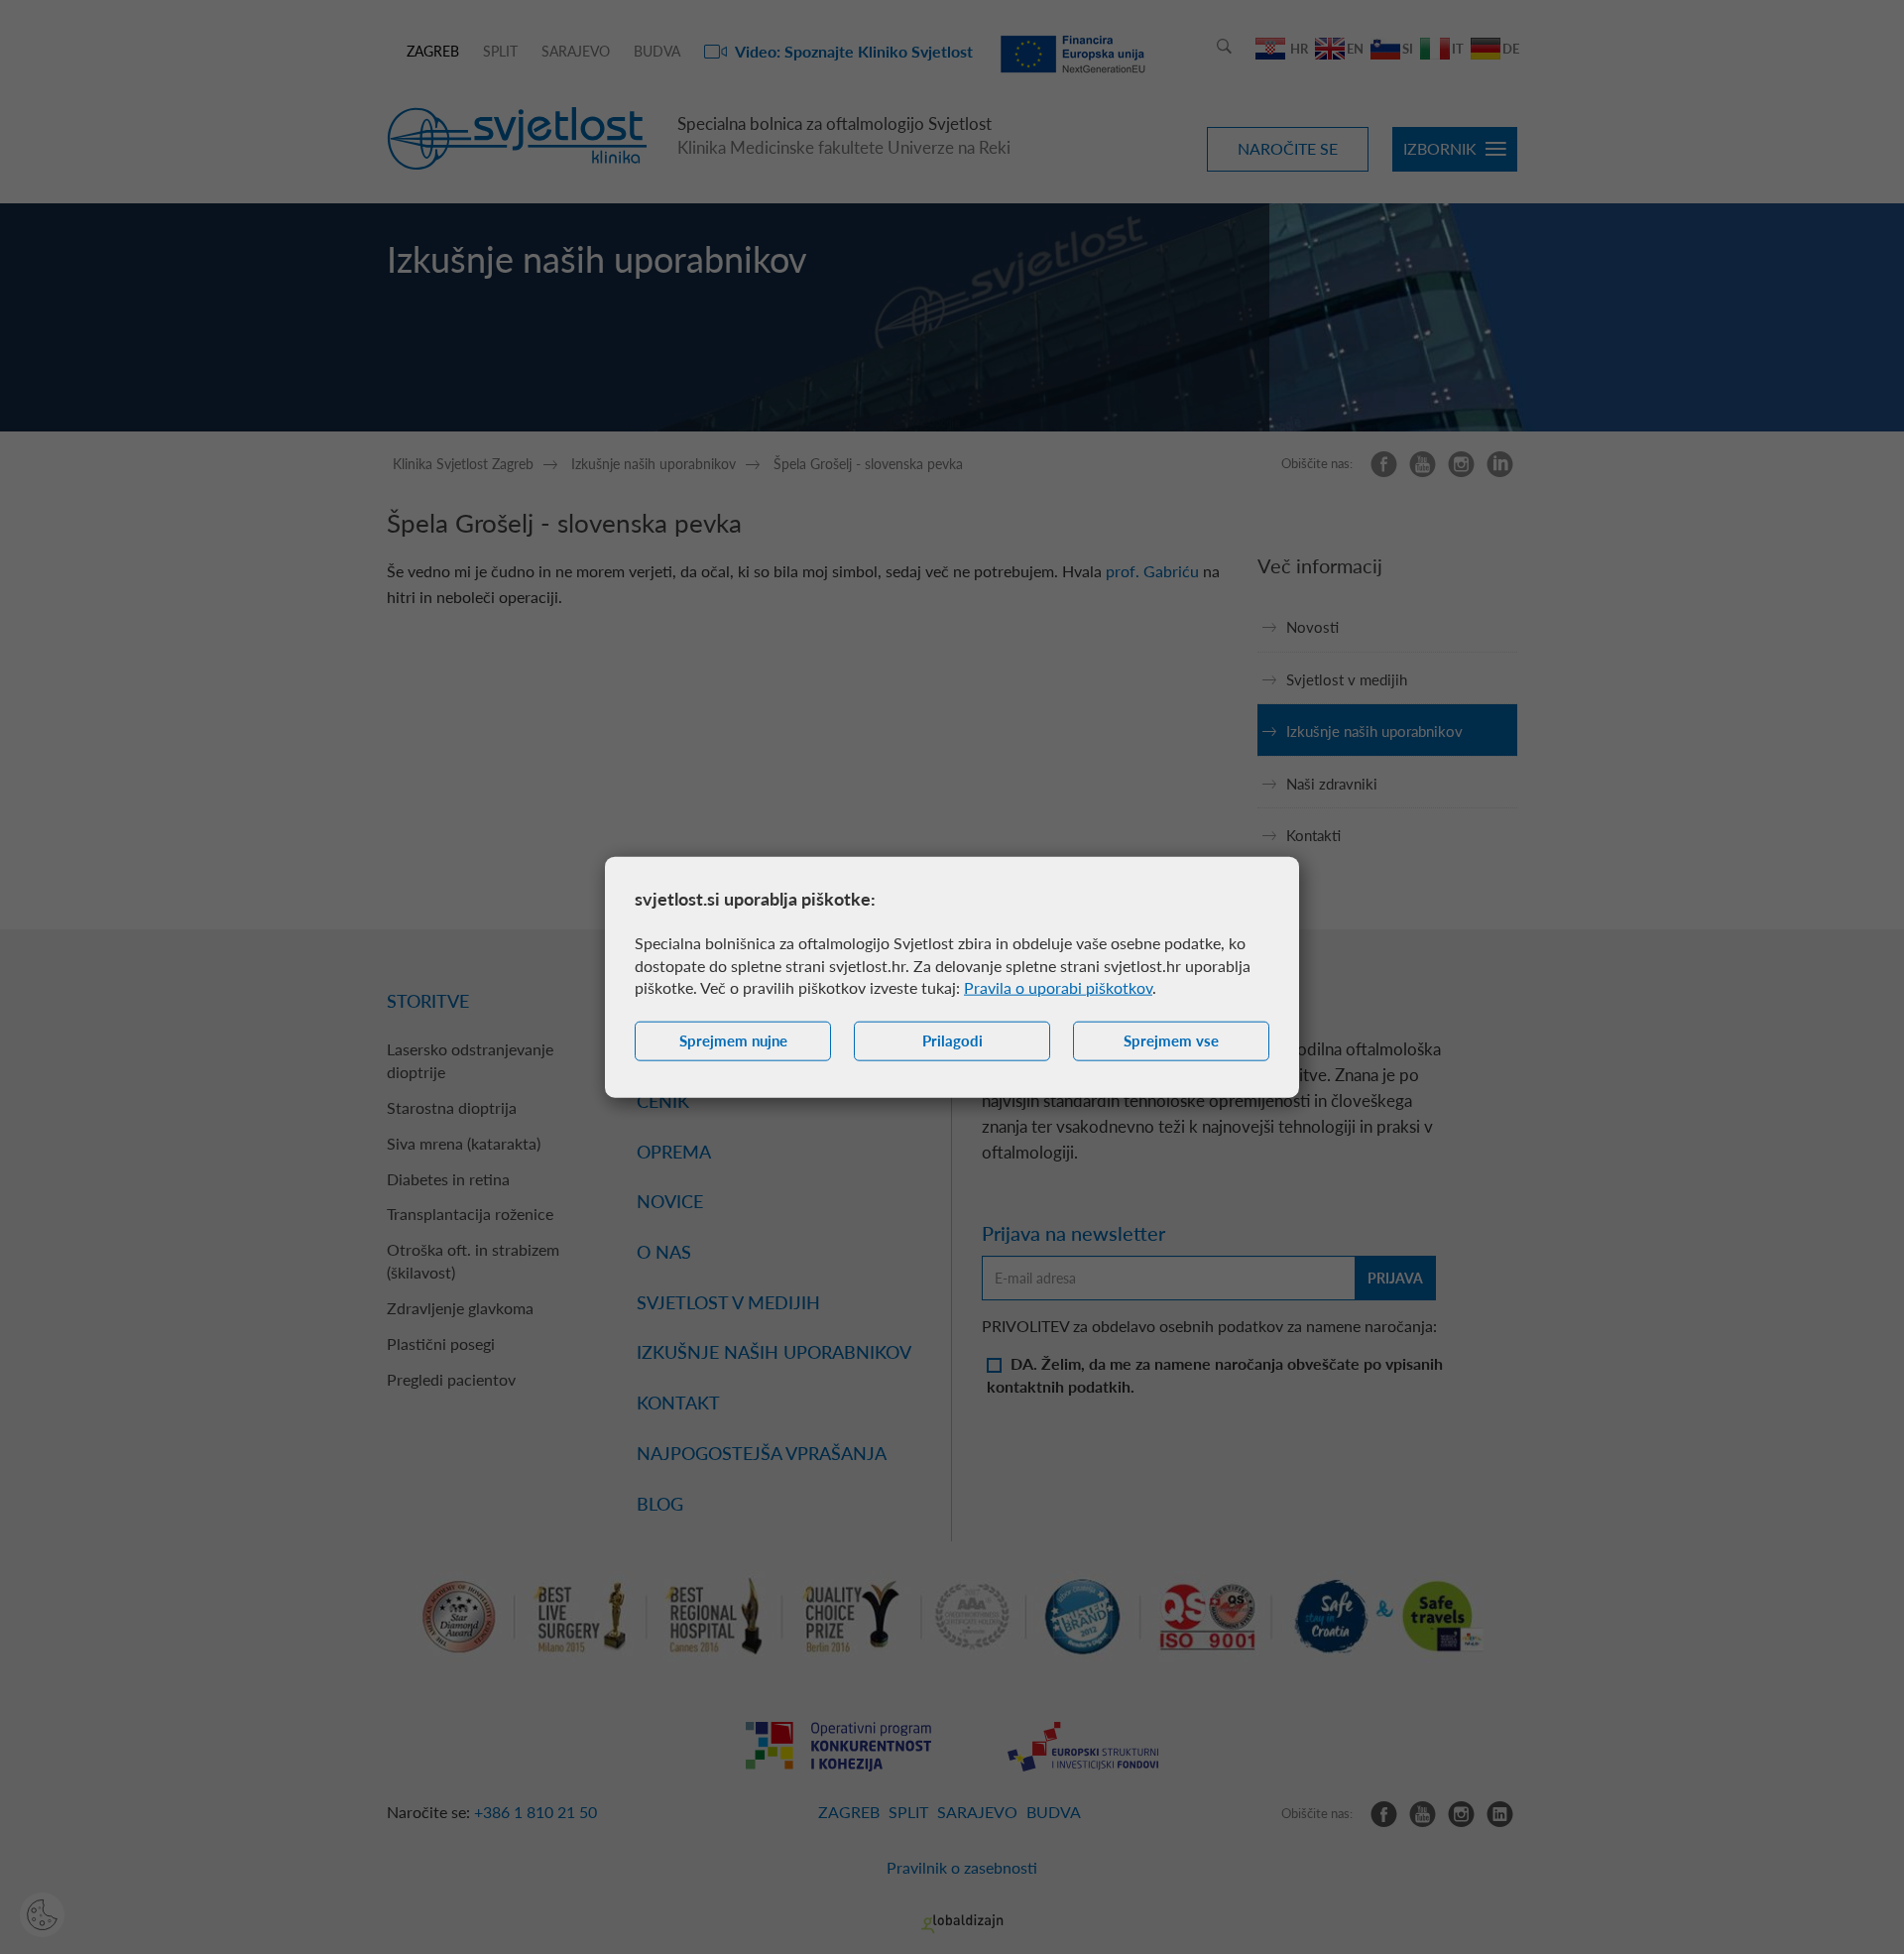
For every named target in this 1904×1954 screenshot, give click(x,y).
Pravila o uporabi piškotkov (1058, 987)
